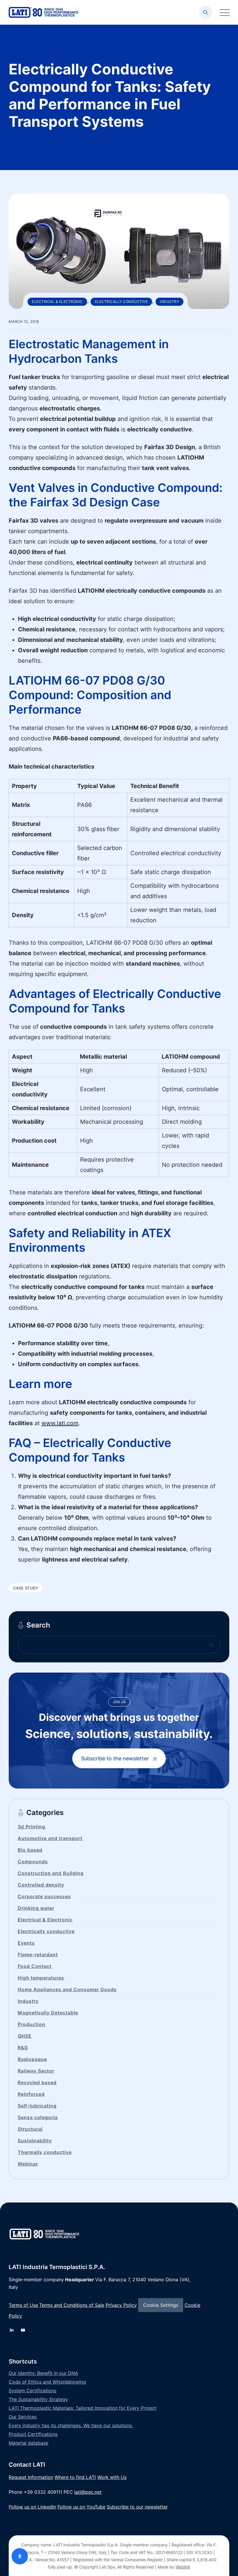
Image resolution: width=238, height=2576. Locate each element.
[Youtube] (23, 2330)
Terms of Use (23, 2305)
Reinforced (31, 2094)
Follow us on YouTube (81, 2507)
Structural (30, 2129)
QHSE (25, 2036)
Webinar (28, 2164)
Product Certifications (33, 2434)
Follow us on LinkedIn (32, 2507)
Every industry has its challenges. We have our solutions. (71, 2425)
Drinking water (36, 1908)
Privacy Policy (121, 2305)
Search (38, 1625)
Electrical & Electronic (57, 302)
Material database (28, 2443)
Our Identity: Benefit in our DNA (43, 2373)
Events (26, 1943)
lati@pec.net (88, 2492)
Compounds (33, 1862)
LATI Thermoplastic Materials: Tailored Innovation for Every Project (83, 2408)
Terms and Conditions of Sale (72, 2305)
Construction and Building (51, 1873)
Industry (170, 302)
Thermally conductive (45, 2152)
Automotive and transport (50, 1838)
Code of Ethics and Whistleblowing (47, 2382)
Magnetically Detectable (48, 2013)
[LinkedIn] (12, 2330)
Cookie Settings (161, 2305)
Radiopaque (32, 2059)
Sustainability (35, 2141)
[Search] (205, 12)
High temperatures (41, 1978)
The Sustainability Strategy (38, 2399)
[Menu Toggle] (223, 12)
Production (31, 2024)
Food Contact (35, 1966)
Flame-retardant (38, 1955)
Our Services (23, 2417)
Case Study (26, 1588)
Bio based (30, 1850)
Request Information (31, 2477)
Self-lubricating (37, 2106)
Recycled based (37, 2082)
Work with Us (112, 2477)
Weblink (183, 2567)
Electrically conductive (121, 302)
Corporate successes (44, 1896)
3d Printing (31, 1827)
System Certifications (33, 2391)
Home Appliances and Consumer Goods (67, 1989)
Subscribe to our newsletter (137, 2507)
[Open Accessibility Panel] (20, 2556)
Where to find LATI (75, 2477)
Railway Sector (36, 2071)
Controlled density (41, 1885)
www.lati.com (60, 1423)
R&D (23, 2048)
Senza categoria (38, 2117)
